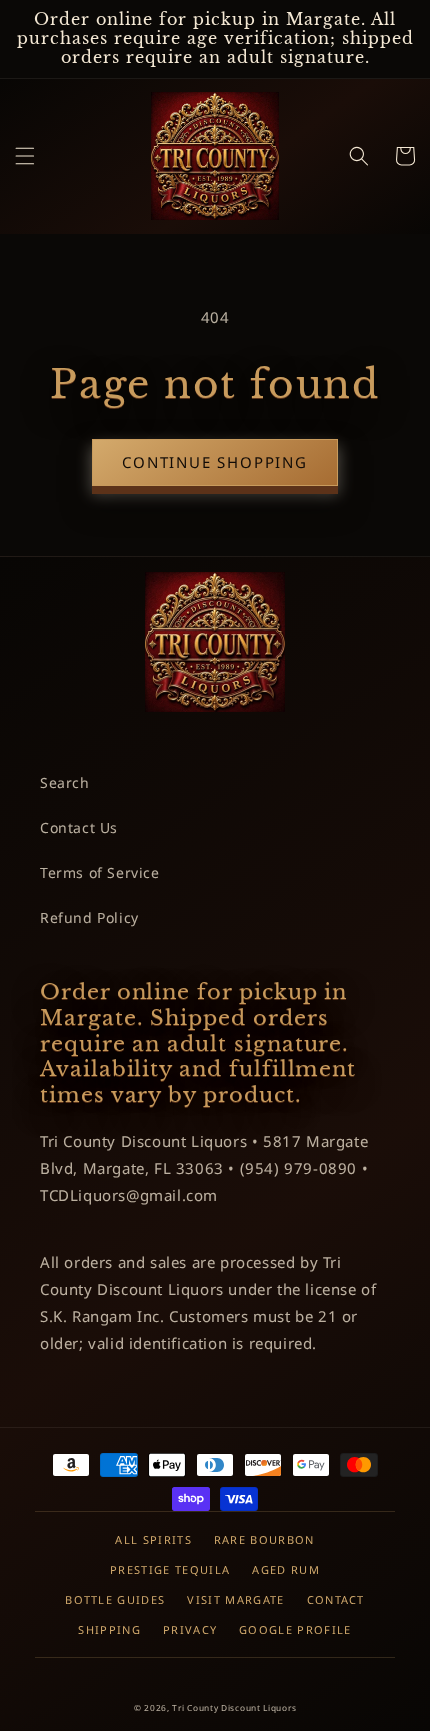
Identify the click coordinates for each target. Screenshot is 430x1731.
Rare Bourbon (264, 1539)
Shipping (109, 1629)
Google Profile (295, 1629)
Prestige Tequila (170, 1569)
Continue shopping (215, 462)
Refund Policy (89, 917)
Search (65, 782)
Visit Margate (235, 1599)
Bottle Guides (115, 1599)
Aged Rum (286, 1569)
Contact (336, 1599)
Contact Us (79, 827)
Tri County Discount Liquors (234, 1707)
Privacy (190, 1629)
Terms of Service (100, 872)
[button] (25, 156)
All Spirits (153, 1539)
